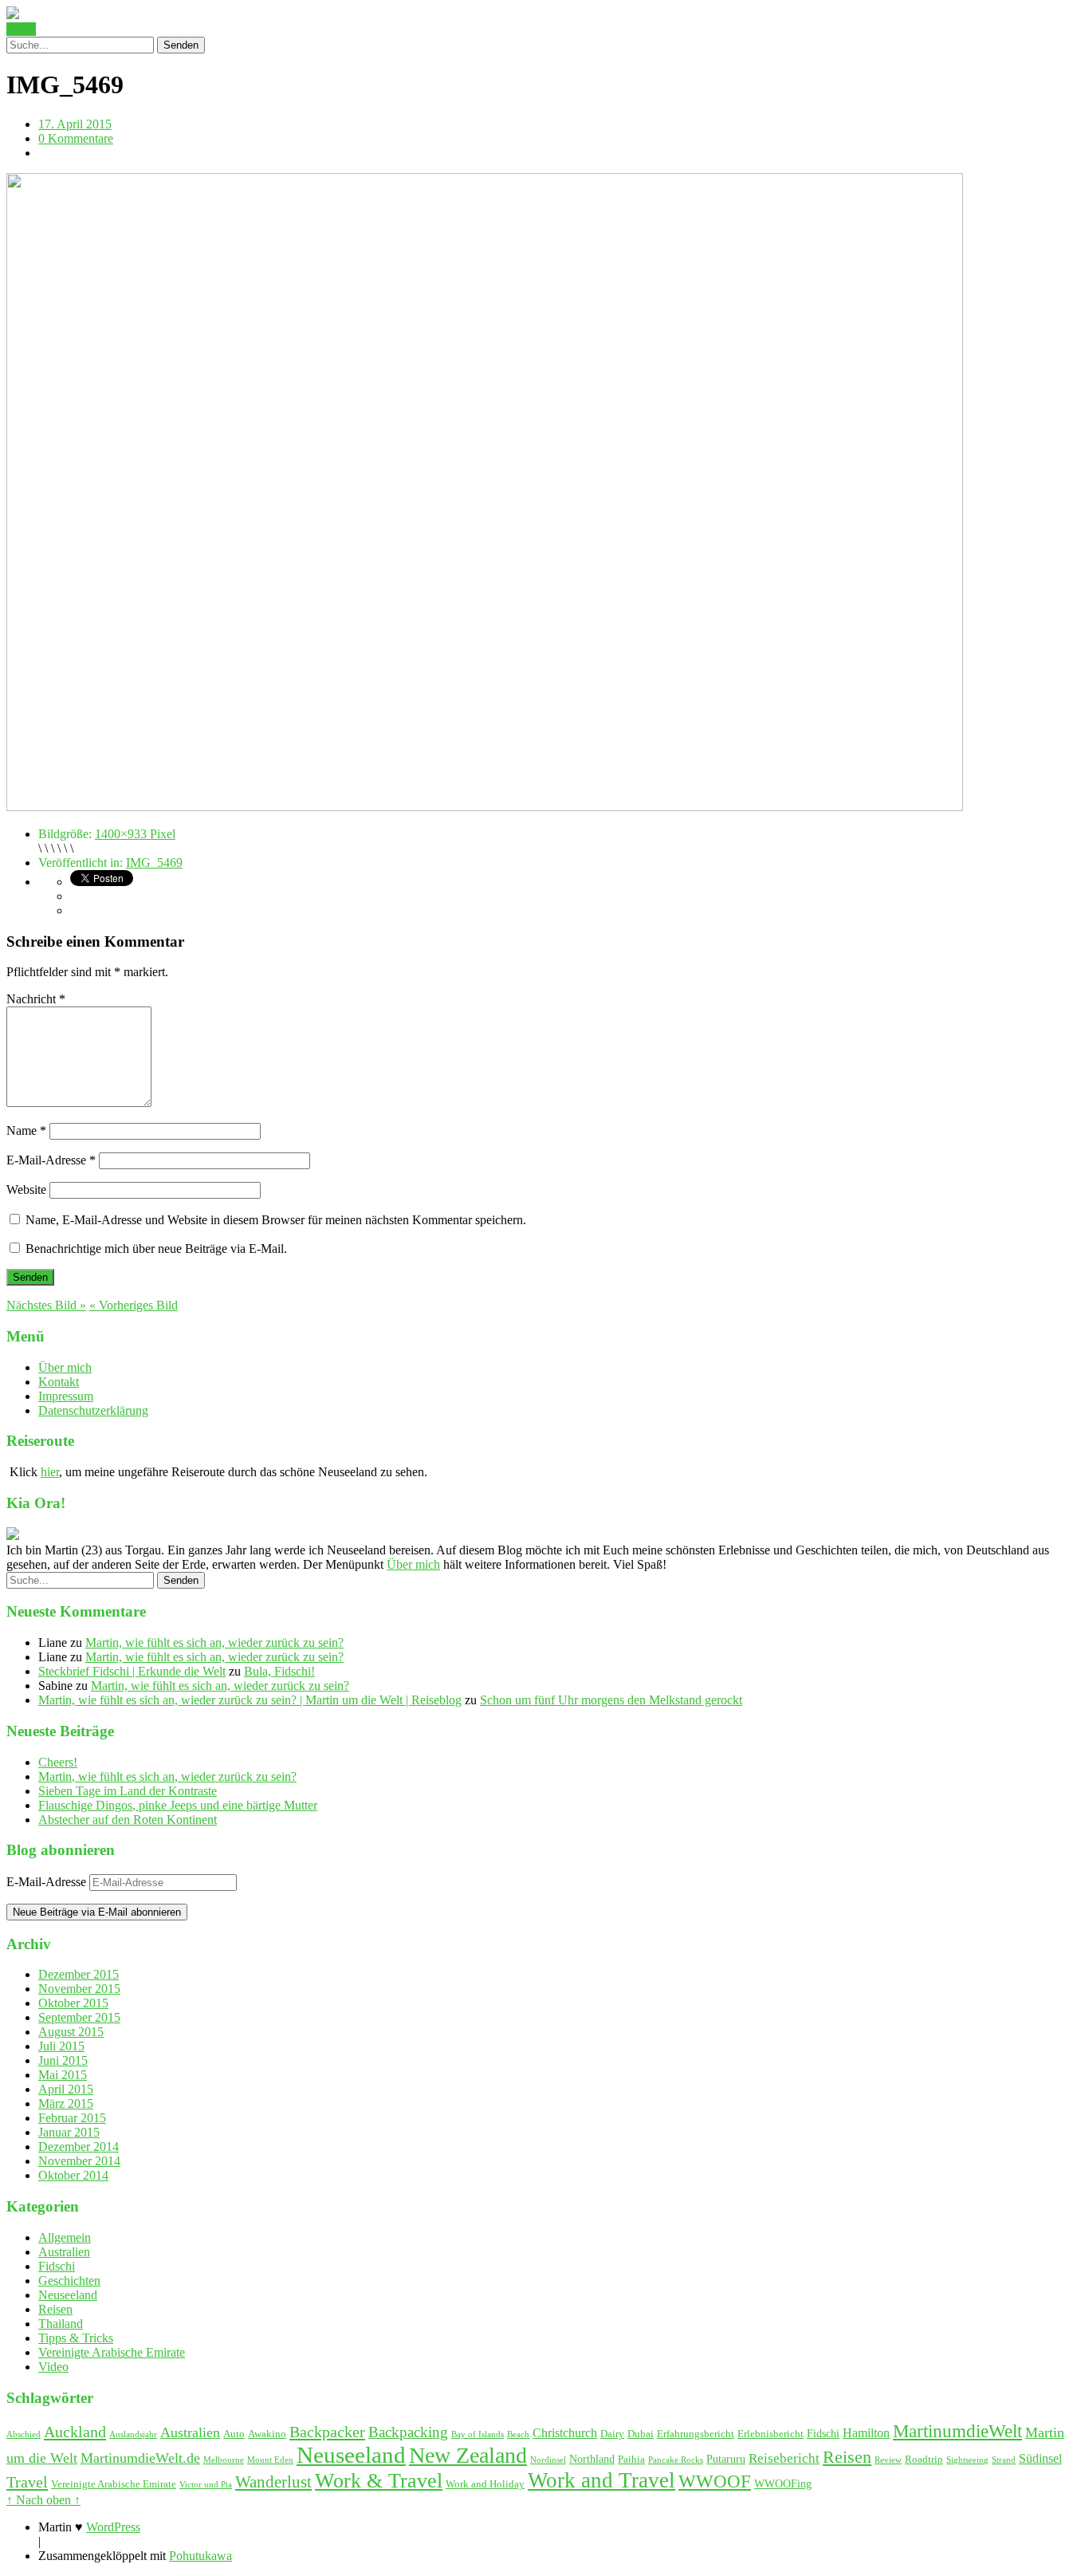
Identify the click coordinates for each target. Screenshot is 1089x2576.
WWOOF (715, 2481)
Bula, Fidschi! (279, 1671)
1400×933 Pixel (135, 834)
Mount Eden (270, 2460)
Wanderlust (273, 2482)
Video (53, 2367)
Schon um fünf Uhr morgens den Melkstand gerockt (611, 1700)
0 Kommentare (76, 138)
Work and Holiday (485, 2484)
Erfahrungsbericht (696, 2434)
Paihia (631, 2460)
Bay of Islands (478, 2434)
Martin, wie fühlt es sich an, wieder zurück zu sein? (214, 1642)
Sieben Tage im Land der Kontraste (128, 1791)
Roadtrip (924, 2460)
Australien (64, 2252)
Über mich (65, 1367)
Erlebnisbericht (771, 2434)
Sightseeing (967, 2460)
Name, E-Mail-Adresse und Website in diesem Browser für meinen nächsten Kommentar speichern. (276, 1220)
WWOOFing (783, 2483)
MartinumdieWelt (957, 2431)
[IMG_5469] (485, 807)
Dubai (641, 2434)
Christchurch (565, 2433)
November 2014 (79, 2161)
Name (26, 1130)
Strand (1004, 2460)
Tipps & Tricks (76, 2338)
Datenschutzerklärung (93, 1410)
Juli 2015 (61, 2046)
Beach (518, 2434)
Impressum (66, 1396)
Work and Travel (602, 2480)
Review (888, 2460)
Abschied (24, 2434)
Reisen (55, 2309)
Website (26, 1190)
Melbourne (224, 2460)
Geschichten (69, 2281)
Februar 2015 (72, 2118)
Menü (21, 29)
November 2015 (79, 1989)
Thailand (61, 2324)
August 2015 (71, 2032)
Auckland (75, 2432)
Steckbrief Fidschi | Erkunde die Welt (132, 1671)
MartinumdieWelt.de (140, 2458)
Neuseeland (68, 2295)
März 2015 (66, 2103)
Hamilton (866, 2433)
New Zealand (468, 2455)
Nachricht (36, 999)
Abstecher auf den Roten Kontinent (128, 1820)
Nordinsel (548, 2460)
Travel (27, 2482)
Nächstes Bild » (46, 1305)
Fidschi (57, 2266)
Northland (592, 2459)
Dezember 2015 (79, 1974)
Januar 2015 (69, 2132)
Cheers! (58, 1762)
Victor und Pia (206, 2485)
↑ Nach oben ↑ (43, 2500)
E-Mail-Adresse (51, 1160)
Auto (234, 2434)
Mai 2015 (63, 2075)
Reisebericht (784, 2458)
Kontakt (59, 1382)
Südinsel (1040, 2458)
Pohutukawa (201, 2556)
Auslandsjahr (133, 2434)
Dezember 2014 (79, 2147)
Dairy (612, 2434)
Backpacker (327, 2432)
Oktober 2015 (73, 2003)
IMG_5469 (154, 863)
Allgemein (65, 2237)
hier (50, 1472)
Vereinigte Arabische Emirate (112, 2352)
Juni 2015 (63, 2060)
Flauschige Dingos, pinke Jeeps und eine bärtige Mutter (178, 1805)
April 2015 (66, 2089)
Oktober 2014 (73, 2175)
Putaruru (726, 2459)
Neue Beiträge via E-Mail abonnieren (97, 1912)
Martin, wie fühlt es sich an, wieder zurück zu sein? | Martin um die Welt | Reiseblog (250, 1700)
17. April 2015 (75, 124)
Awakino (267, 2434)
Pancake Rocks (676, 2460)
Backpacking (408, 2432)
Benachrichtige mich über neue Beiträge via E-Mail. (156, 1249)
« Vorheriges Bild (134, 1305)
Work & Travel (379, 2481)
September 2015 (79, 2017)
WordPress (113, 2527)
